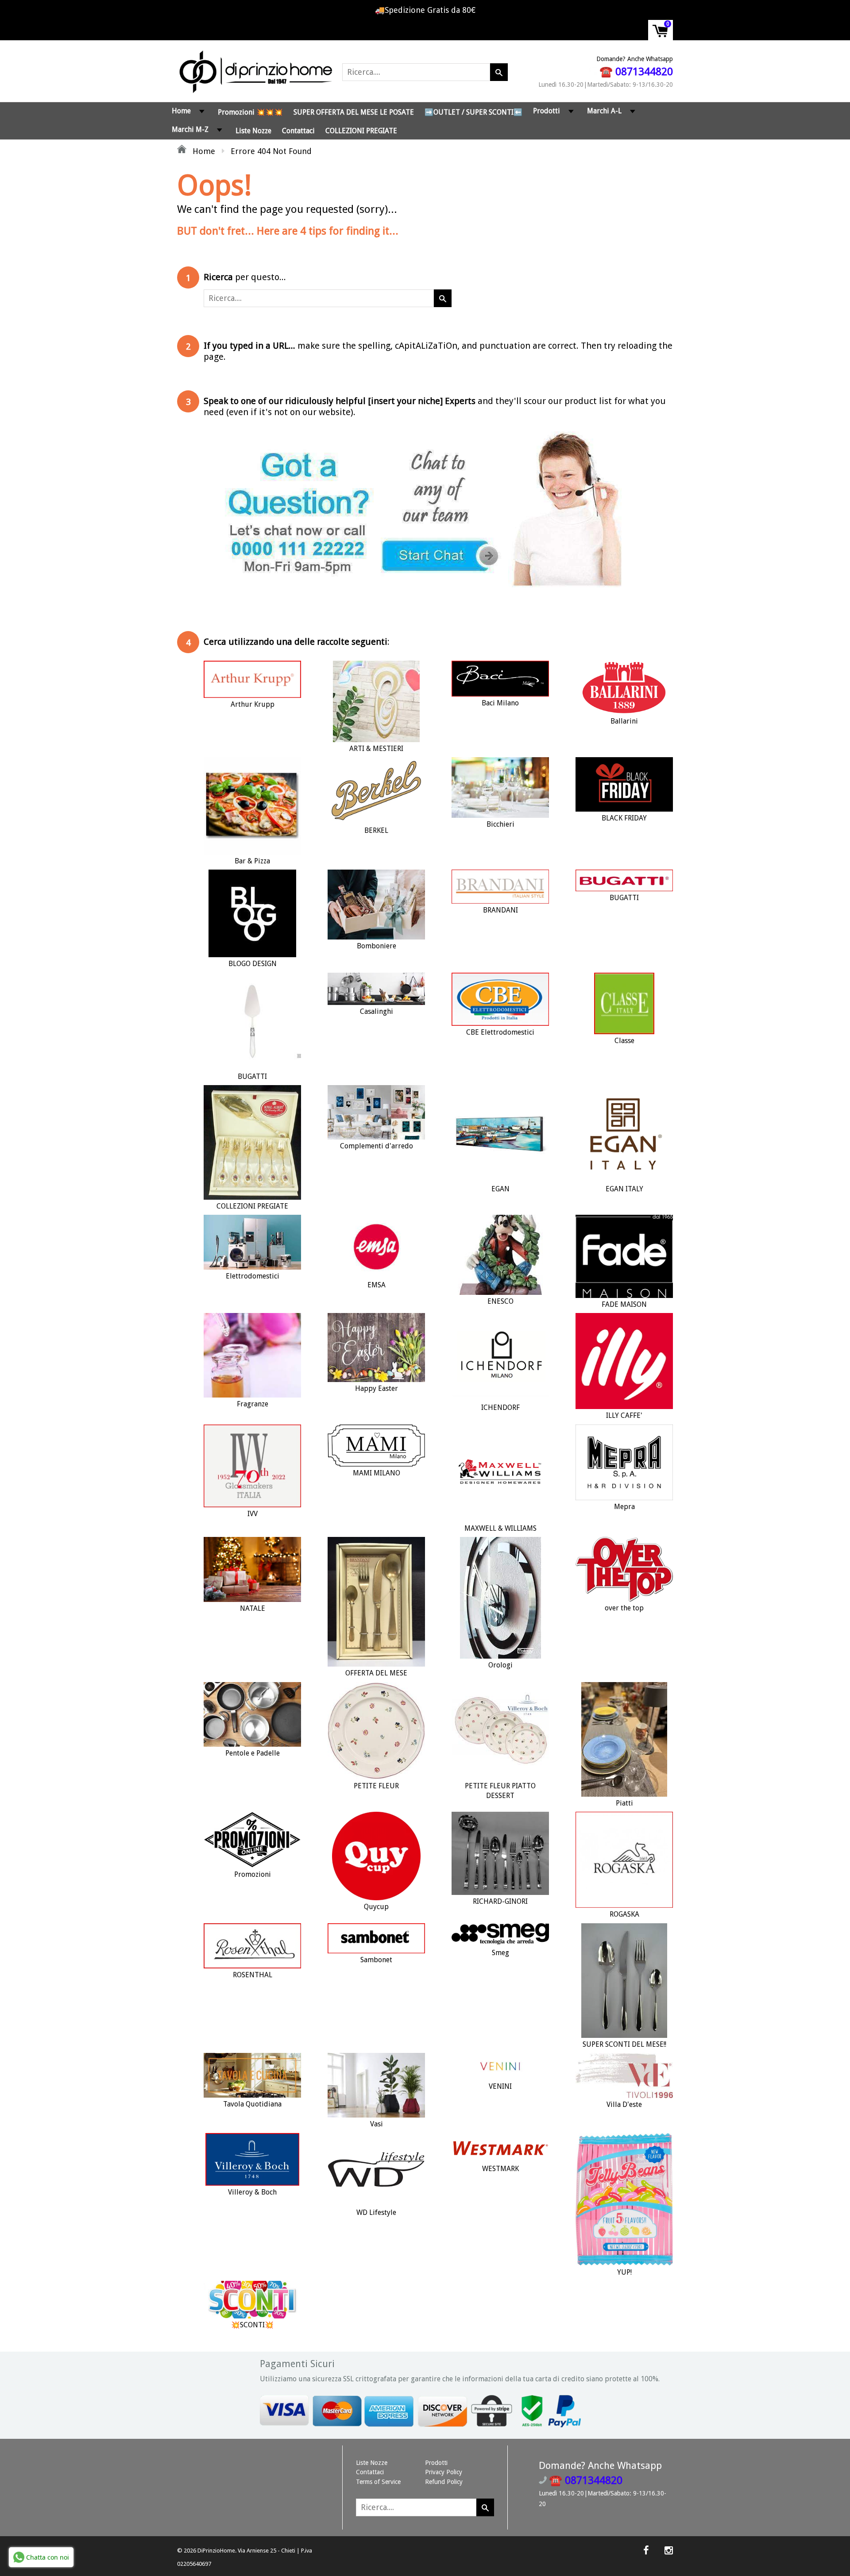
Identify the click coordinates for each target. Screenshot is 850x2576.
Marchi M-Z (190, 129)
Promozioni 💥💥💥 (250, 112)
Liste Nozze (253, 131)
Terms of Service (378, 2482)
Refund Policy (444, 2482)
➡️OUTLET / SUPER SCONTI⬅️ (473, 112)
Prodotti (547, 111)
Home (181, 111)
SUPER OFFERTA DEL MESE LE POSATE (354, 112)
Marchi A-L (604, 111)
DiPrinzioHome (216, 2551)
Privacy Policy (444, 2472)
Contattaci (298, 131)
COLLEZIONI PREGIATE (361, 131)
